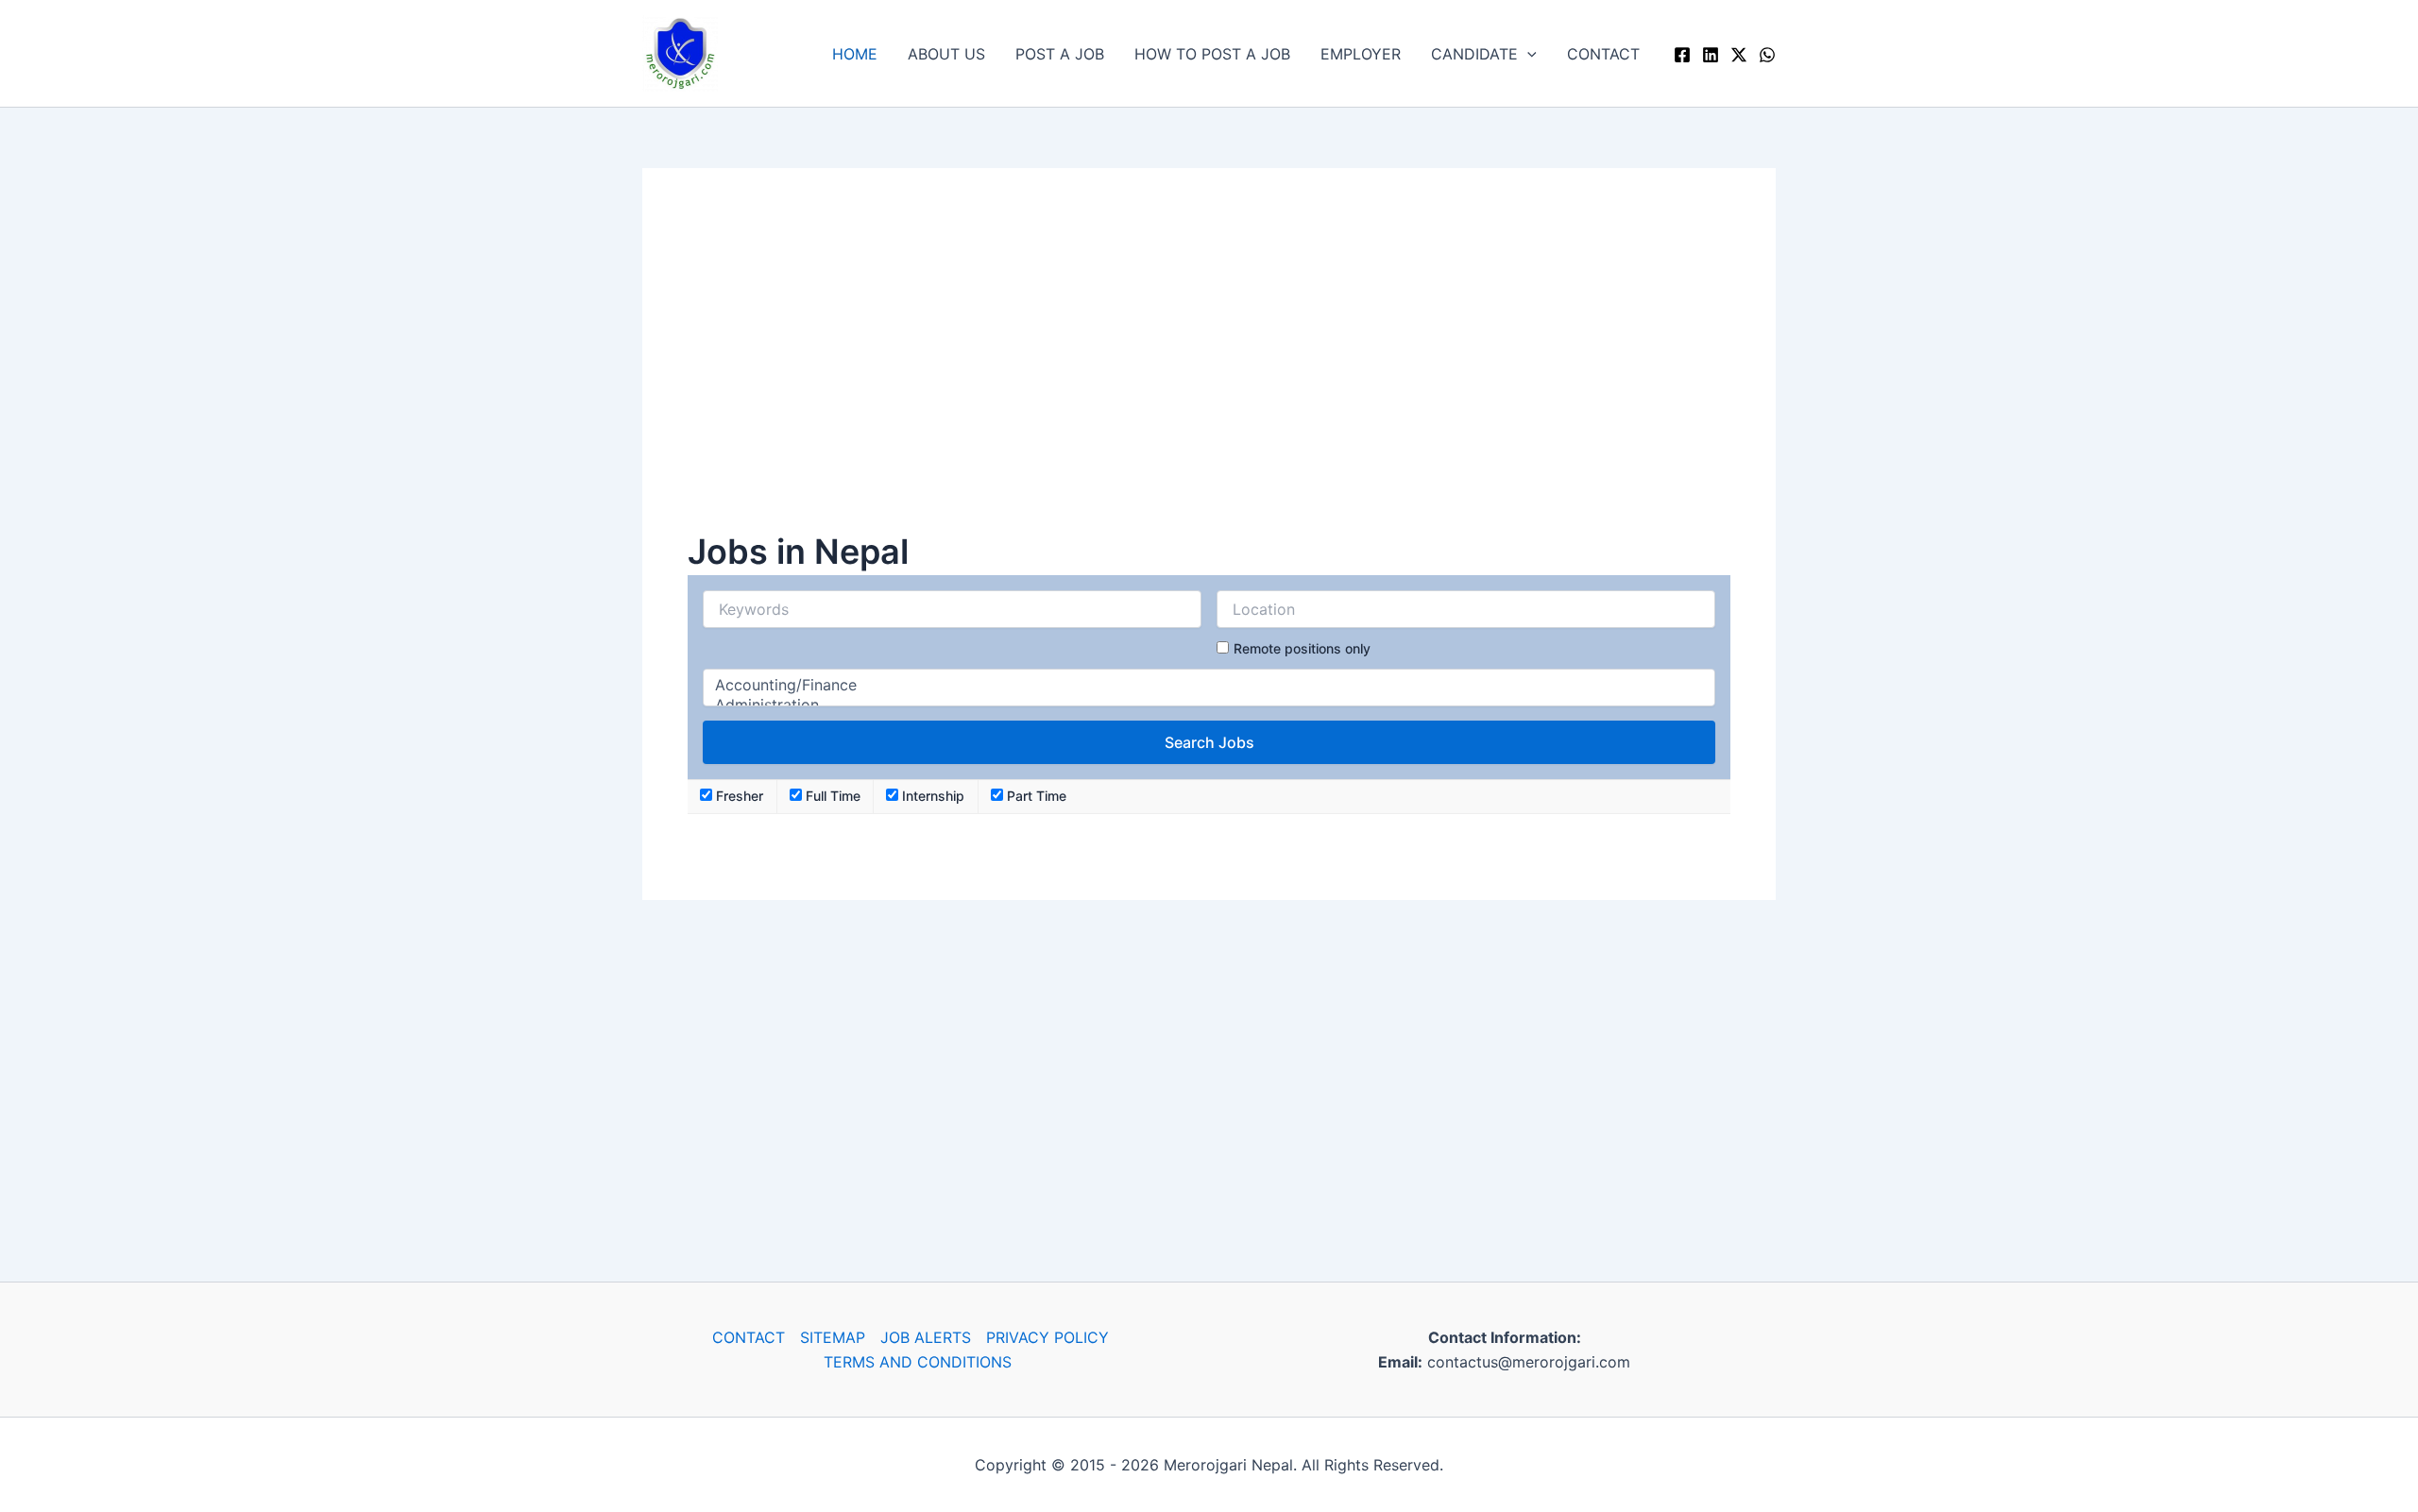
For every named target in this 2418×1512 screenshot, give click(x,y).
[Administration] (1209, 705)
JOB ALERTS (926, 1337)
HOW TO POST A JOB (1212, 54)
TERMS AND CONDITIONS (918, 1362)
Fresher (738, 796)
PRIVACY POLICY (1047, 1337)
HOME (855, 54)
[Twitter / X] (1739, 55)
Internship (931, 796)
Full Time (831, 796)
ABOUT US (946, 54)
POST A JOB (1060, 54)
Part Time (1035, 796)
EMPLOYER (1361, 54)
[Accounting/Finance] (1209, 685)
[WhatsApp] (1767, 55)
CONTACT (1603, 54)
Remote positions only (1302, 648)
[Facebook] (1682, 55)
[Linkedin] (1711, 55)
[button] (1527, 54)
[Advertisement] (1209, 370)
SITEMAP (833, 1337)
